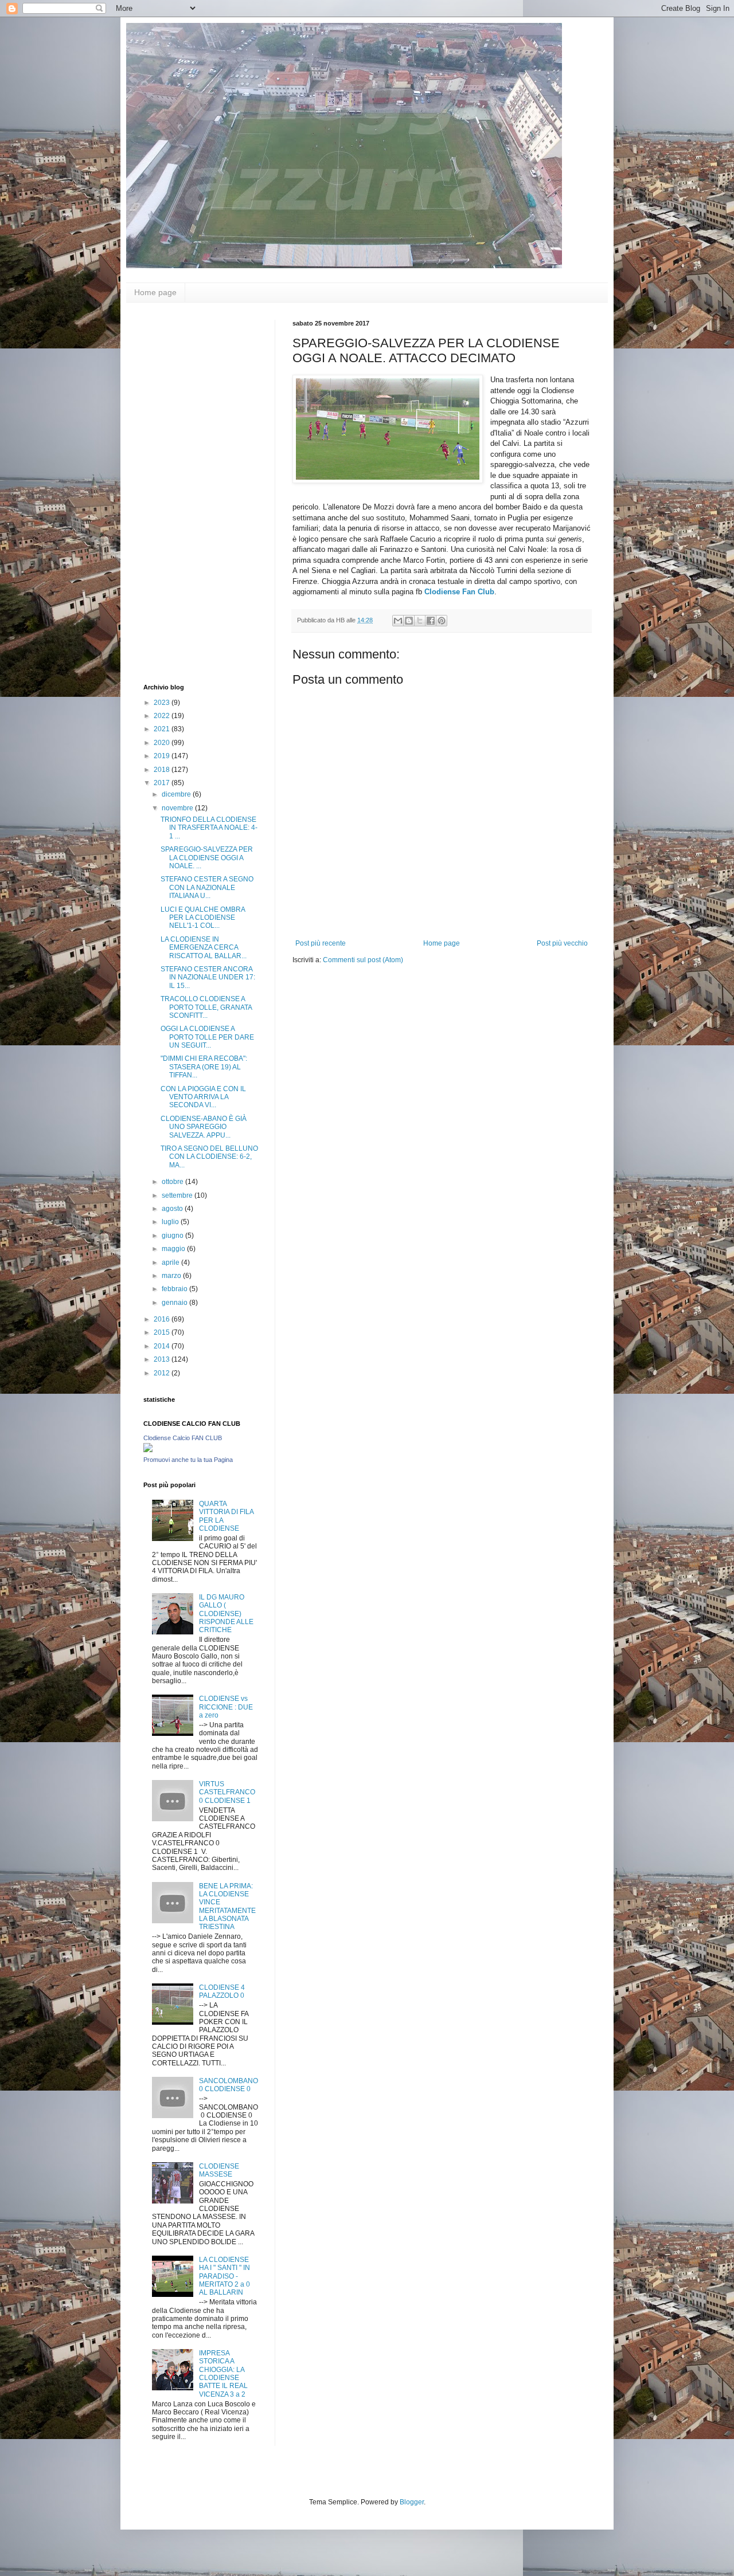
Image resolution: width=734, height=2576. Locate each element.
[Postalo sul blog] (409, 621)
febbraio (175, 1289)
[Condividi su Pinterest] (442, 621)
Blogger (412, 2502)
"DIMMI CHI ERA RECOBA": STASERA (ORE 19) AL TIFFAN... (204, 1067)
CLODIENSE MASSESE (219, 2170)
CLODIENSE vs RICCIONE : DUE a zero (226, 1707)
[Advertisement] (189, 492)
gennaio (175, 1303)
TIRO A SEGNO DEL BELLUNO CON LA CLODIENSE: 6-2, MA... (209, 1157)
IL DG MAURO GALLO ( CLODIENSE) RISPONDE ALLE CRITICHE (226, 1614)
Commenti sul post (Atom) (363, 960)
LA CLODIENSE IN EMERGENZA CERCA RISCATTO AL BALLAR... (204, 948)
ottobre (173, 1182)
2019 (163, 756)
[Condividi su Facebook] (431, 621)
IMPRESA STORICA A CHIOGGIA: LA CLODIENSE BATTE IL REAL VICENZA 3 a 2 (223, 2374)
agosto (173, 1209)
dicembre (177, 794)
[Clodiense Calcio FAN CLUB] (148, 1450)
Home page (155, 292)
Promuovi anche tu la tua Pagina (188, 1460)
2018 (163, 770)
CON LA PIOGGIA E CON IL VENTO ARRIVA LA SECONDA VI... (203, 1097)
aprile (171, 1262)
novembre (178, 808)
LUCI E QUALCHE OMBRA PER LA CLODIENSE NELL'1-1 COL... (203, 918)
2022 (163, 716)
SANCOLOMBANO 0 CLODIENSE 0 (229, 2085)
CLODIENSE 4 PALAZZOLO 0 (222, 1991)
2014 (163, 1346)
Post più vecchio (562, 943)
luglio (171, 1222)
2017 (163, 783)
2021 (163, 729)
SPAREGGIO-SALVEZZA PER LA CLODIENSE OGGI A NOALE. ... (207, 858)
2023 (163, 703)
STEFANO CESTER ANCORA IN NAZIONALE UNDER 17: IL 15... (208, 977)
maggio (174, 1249)
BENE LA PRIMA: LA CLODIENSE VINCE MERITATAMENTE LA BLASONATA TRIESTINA (227, 1907)
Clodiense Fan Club (459, 592)
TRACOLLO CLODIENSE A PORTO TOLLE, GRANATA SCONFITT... (206, 1007)
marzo (172, 1276)
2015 (163, 1332)
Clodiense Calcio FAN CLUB (183, 1438)
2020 (163, 743)
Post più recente (321, 943)
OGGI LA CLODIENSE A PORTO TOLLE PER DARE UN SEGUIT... (207, 1037)
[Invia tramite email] (398, 621)
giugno (173, 1236)
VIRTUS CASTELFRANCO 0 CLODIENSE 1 (227, 1792)
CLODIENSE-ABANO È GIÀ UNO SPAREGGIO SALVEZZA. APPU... (204, 1127)
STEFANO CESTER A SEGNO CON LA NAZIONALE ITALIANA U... (207, 887)
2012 (163, 1373)
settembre (178, 1195)
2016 (163, 1319)
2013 (163, 1359)
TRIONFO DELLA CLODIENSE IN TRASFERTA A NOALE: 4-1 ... (209, 828)
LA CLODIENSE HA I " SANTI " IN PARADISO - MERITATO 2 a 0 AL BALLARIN (225, 2276)
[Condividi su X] (420, 621)
